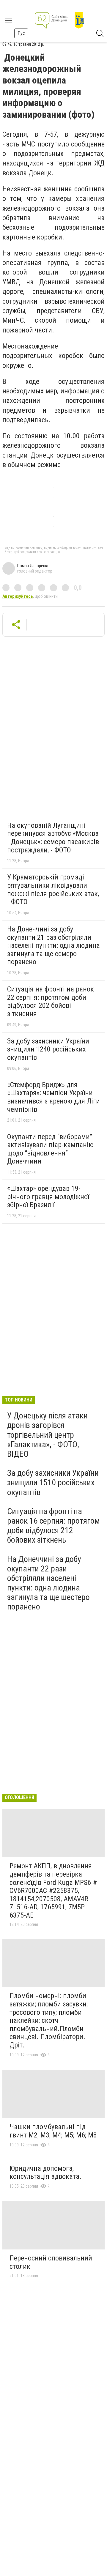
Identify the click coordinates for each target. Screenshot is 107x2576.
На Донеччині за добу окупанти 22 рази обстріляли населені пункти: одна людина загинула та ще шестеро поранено (48, 1583)
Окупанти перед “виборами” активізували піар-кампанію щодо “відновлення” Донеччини (50, 1149)
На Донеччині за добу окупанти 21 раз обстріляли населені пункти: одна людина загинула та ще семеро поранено (53, 945)
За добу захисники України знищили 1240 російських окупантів (48, 1049)
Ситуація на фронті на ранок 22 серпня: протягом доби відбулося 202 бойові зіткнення (51, 1001)
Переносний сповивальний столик (51, 2262)
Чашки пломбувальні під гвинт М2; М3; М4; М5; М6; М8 (53, 2131)
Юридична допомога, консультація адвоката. (45, 2173)
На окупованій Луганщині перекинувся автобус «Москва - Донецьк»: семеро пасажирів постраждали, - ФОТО (53, 838)
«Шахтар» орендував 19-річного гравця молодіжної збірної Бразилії (48, 1197)
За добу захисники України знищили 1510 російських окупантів (53, 1482)
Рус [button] (21, 33)
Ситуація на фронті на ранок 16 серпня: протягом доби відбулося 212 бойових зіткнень (53, 1526)
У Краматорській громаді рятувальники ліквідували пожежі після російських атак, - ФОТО (53, 889)
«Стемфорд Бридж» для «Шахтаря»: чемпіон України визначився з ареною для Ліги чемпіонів (53, 1097)
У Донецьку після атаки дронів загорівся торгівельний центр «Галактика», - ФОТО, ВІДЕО (47, 1435)
